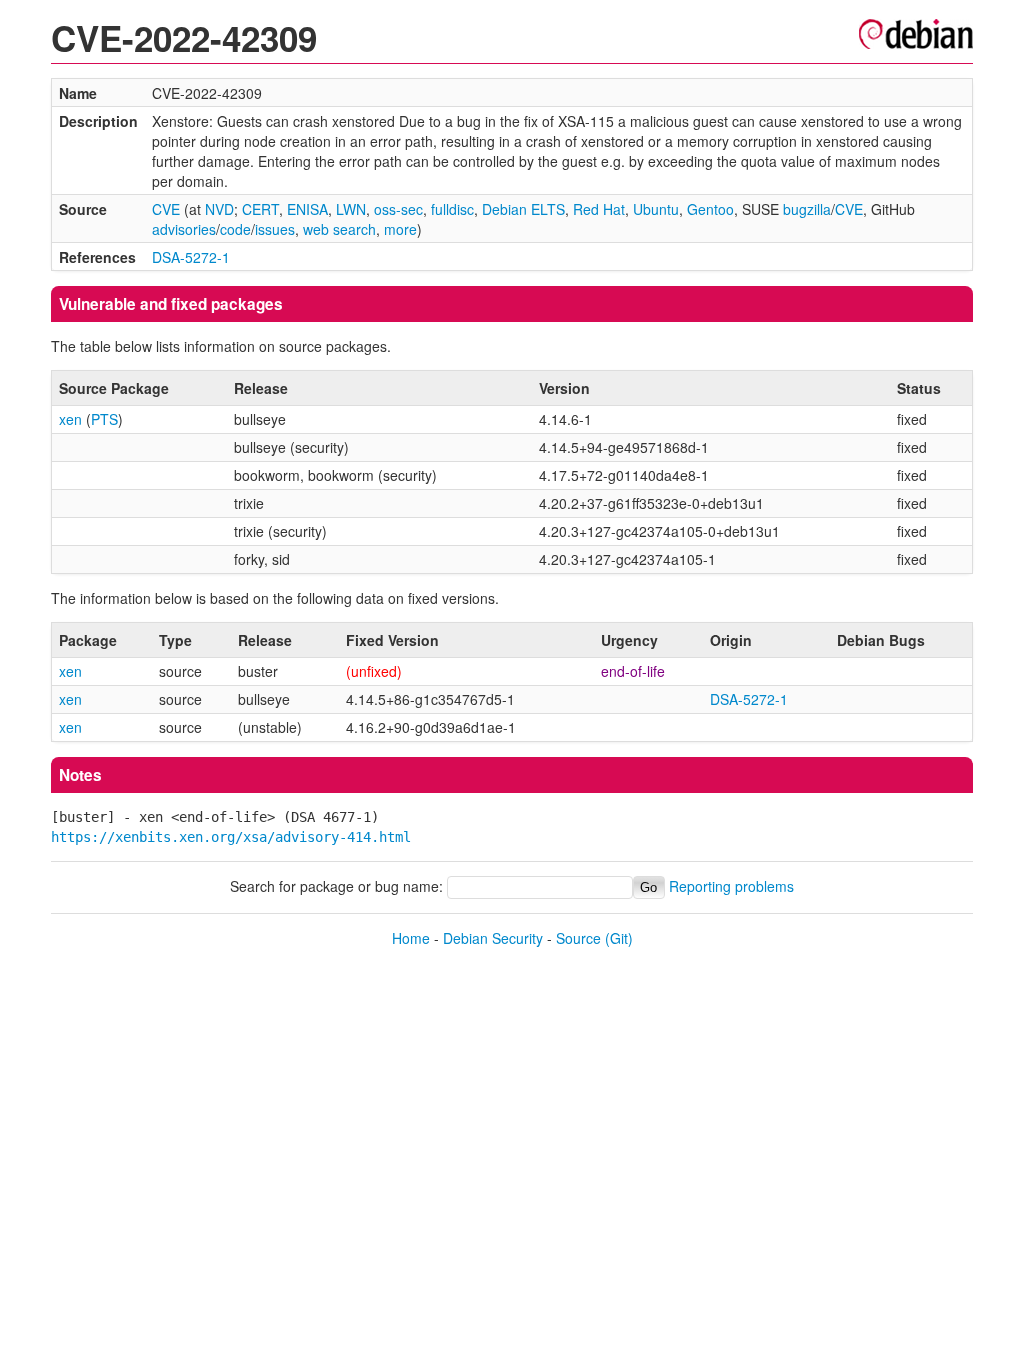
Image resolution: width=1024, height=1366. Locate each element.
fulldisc (452, 209)
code (235, 229)
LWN (351, 209)
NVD (219, 209)
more (400, 229)
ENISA (307, 209)
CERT (260, 209)
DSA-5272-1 (191, 257)
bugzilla (807, 209)
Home (411, 938)
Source (578, 938)
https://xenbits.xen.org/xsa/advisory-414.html (231, 837)
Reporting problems (731, 886)
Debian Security (493, 938)
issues (275, 229)
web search (339, 229)
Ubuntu (656, 209)
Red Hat (599, 209)
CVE (166, 209)
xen (70, 419)
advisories (184, 229)
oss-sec (398, 209)
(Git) (619, 938)
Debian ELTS (523, 209)
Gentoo (710, 209)
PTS (104, 419)
